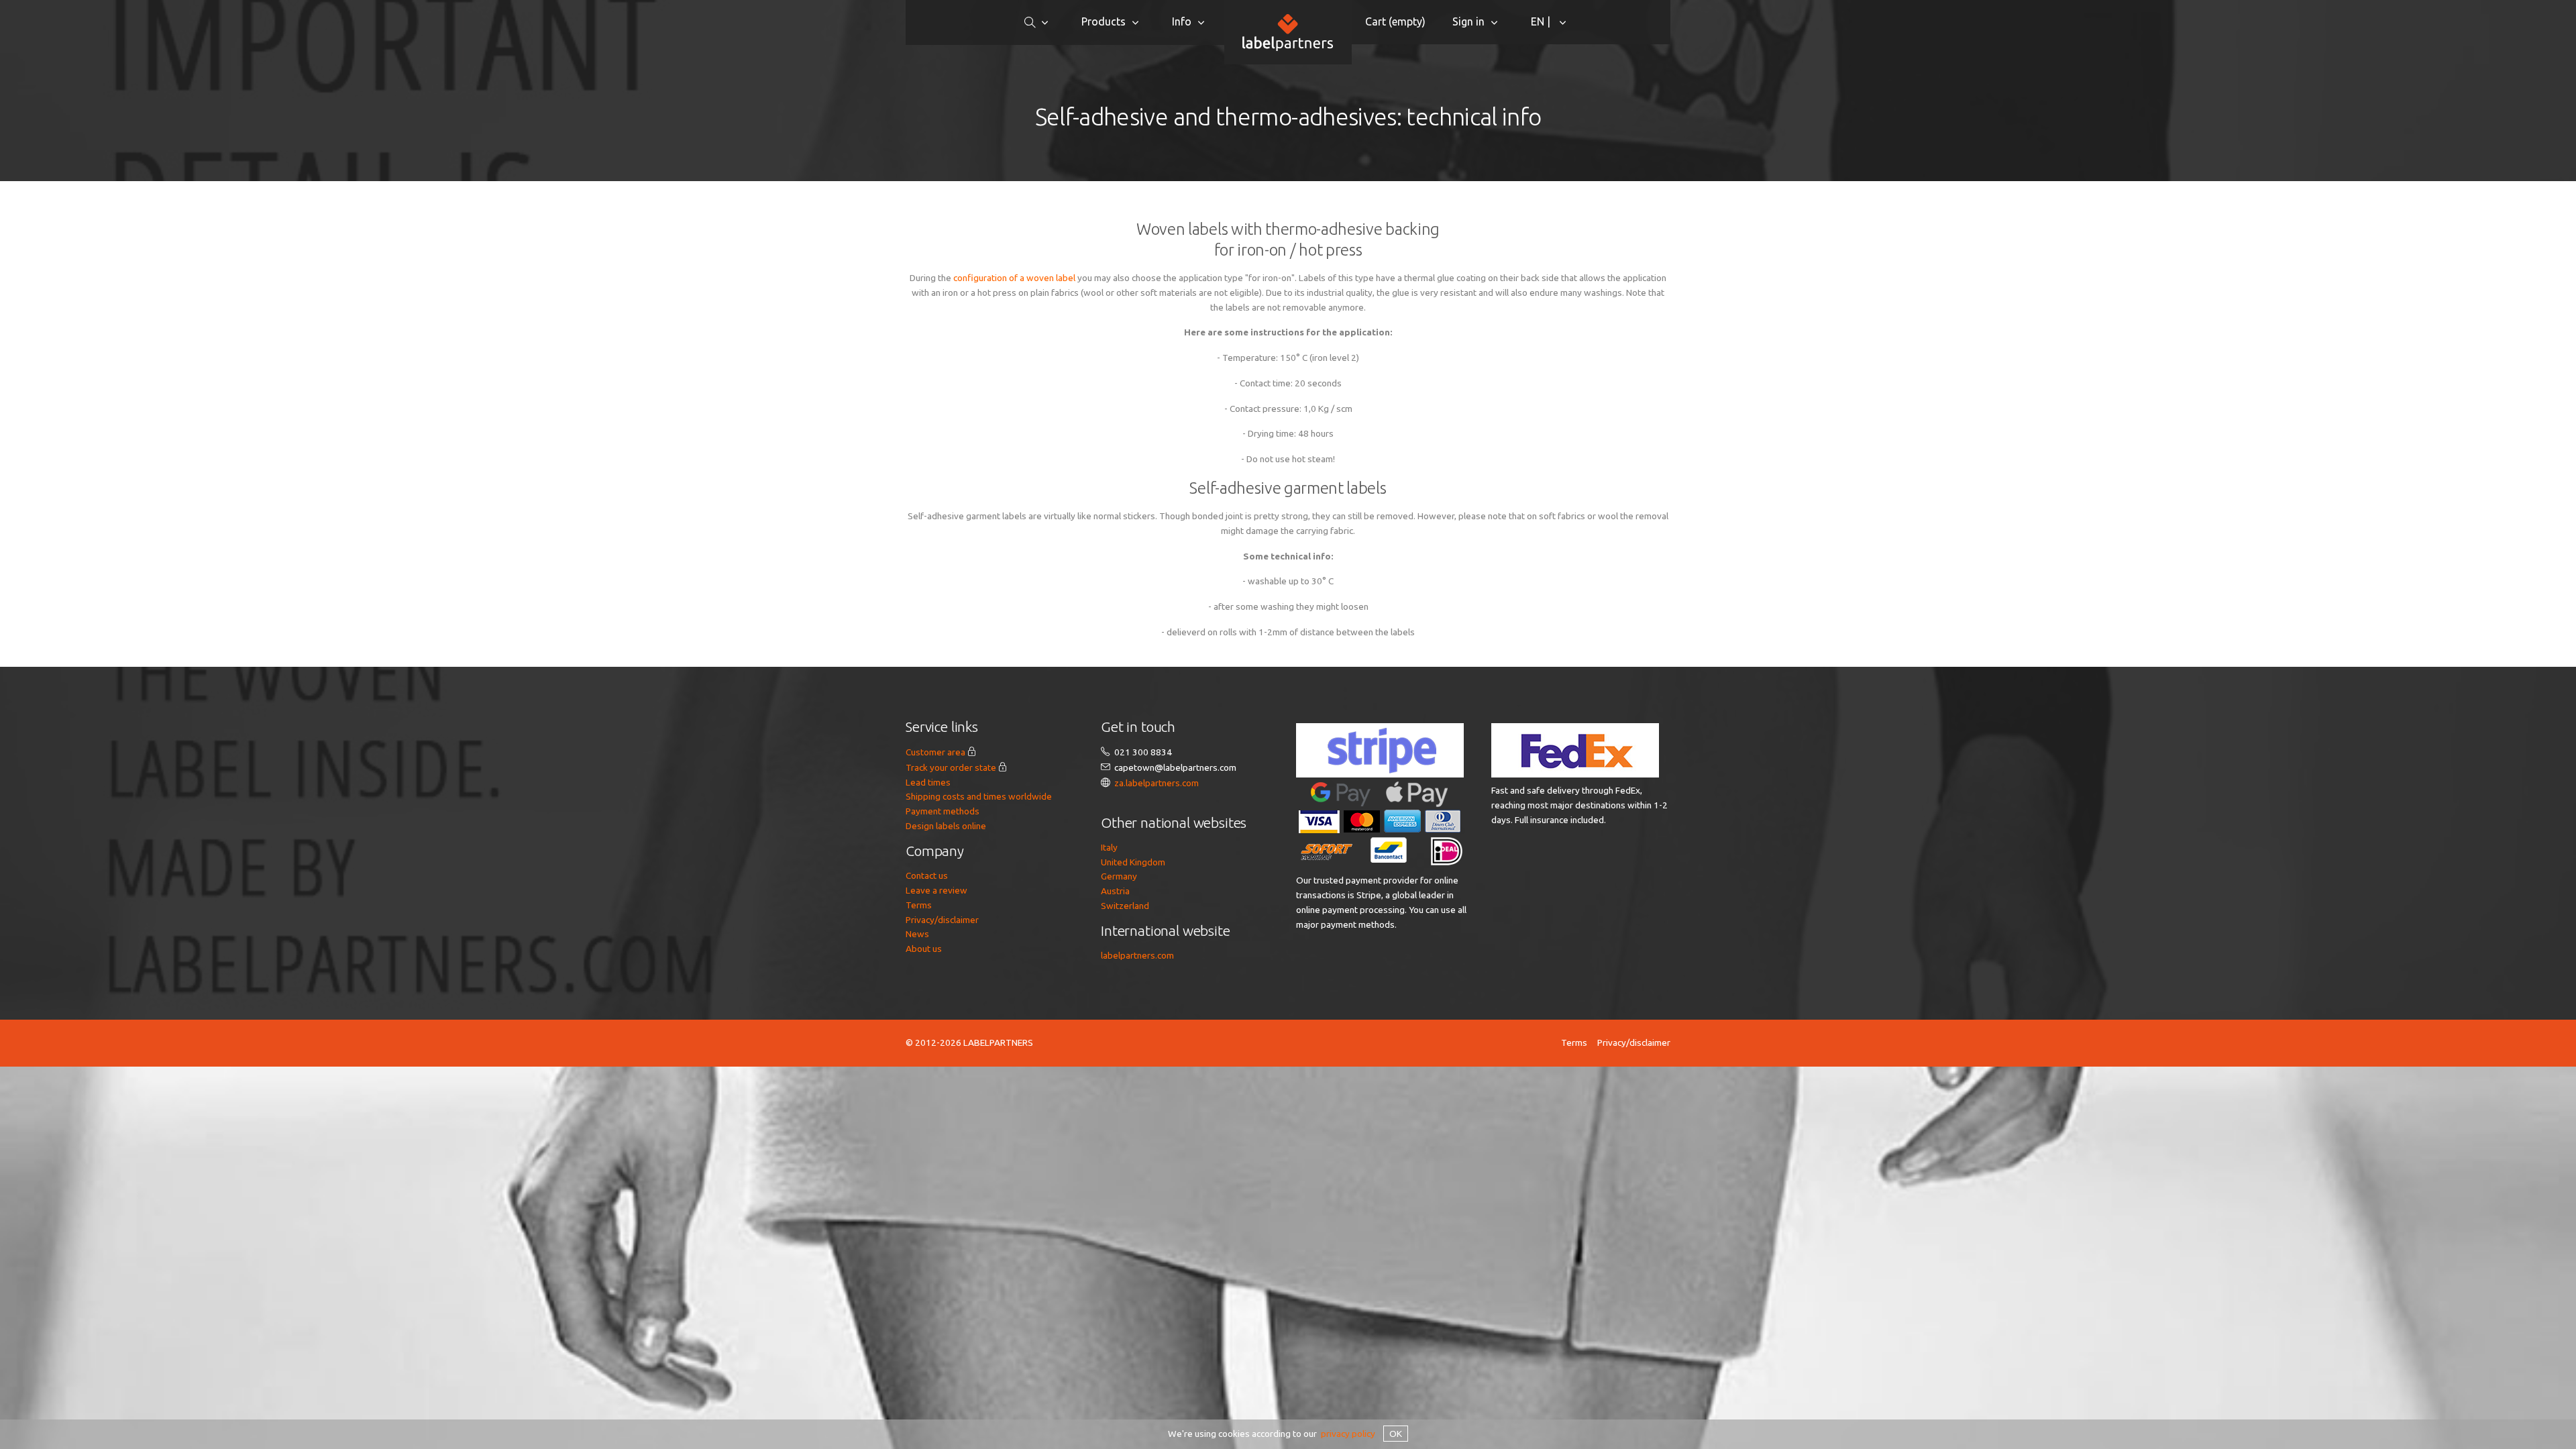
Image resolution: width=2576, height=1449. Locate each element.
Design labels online (946, 826)
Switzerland (1125, 906)
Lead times (928, 782)
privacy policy (1348, 1434)
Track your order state (951, 767)
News (917, 934)
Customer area (935, 752)
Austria (1115, 891)
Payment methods (943, 811)
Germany (1119, 876)
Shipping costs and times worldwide (979, 796)
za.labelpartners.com (1157, 783)
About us (924, 949)
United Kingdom (1133, 862)
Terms (919, 905)
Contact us (927, 875)
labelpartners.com (1137, 955)
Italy (1109, 847)
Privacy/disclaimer (942, 920)
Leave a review (936, 890)
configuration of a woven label (1014, 278)
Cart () (1395, 21)
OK (1396, 1434)
